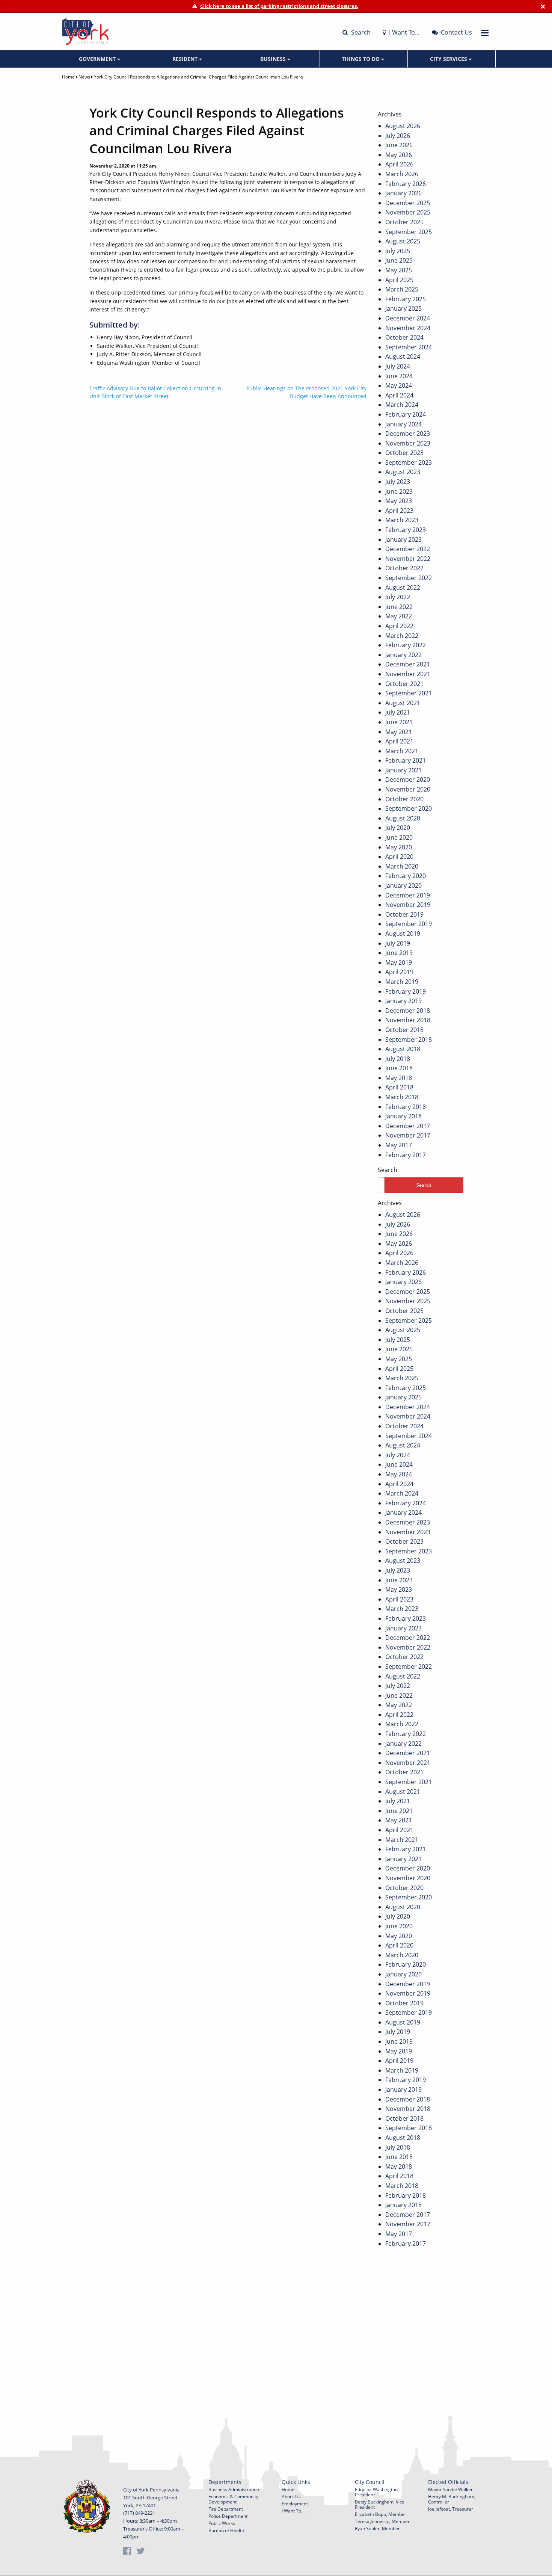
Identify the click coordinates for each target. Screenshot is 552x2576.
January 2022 (403, 655)
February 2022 (406, 645)
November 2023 (408, 443)
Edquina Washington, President (377, 2492)
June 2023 (399, 491)
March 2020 (402, 866)
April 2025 (399, 280)
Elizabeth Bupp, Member (381, 2514)
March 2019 (402, 982)
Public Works (222, 2523)
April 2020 (399, 857)
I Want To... (293, 2511)
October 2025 (404, 222)
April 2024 (399, 395)
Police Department (228, 2516)
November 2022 (408, 559)
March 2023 (402, 520)
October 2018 (404, 1030)
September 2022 (409, 578)
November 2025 (408, 212)
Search (360, 32)
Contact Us (456, 32)
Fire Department (226, 2509)
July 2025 (398, 251)
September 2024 (409, 347)
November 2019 (408, 905)
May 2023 (399, 501)
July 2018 (398, 1059)
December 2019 (408, 895)
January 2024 (403, 424)
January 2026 (403, 193)
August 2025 (403, 241)
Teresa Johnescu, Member (382, 2521)
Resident (186, 59)
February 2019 (406, 991)
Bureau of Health (226, 2530)
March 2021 (402, 751)
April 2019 (399, 972)
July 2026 (398, 136)
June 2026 (399, 145)
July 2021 (398, 712)
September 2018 (409, 1039)
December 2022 (408, 549)
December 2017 (408, 1126)
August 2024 (403, 357)
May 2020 (399, 847)
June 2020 (399, 837)
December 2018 (408, 1011)
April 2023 (399, 511)
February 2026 (406, 184)
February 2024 (406, 414)
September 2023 (409, 462)
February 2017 (406, 1155)
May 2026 (399, 155)
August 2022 (403, 588)
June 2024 (399, 376)
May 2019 (399, 962)
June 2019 (399, 953)
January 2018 (403, 1116)
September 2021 (409, 693)
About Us (291, 2497)
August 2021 (403, 703)
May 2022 (399, 616)
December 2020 (408, 780)
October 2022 (404, 568)
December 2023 (408, 434)
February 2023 (406, 530)
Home (68, 77)
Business (274, 59)
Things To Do (361, 59)
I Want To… (404, 32)
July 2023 (398, 482)
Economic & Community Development (233, 2499)
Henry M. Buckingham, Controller (452, 2499)
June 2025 (399, 260)
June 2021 (399, 722)
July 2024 (398, 366)
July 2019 (398, 943)
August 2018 (403, 1049)
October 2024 (404, 337)
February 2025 (406, 299)
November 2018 (408, 1020)
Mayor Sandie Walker (450, 2489)
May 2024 (399, 385)
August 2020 (403, 818)
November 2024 (408, 328)
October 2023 (404, 453)
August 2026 (403, 126)
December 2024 (408, 318)
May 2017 (399, 1145)
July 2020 (398, 828)
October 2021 (404, 684)
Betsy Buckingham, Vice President (380, 2504)
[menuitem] (100, 59)
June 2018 (399, 1068)
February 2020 (406, 876)
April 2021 (399, 741)
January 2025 (403, 308)
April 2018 (399, 1087)
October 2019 (404, 914)
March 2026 (402, 174)
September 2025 (409, 232)
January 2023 (403, 539)
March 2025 (402, 289)
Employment (295, 2504)
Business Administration (234, 2489)
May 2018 (399, 1078)
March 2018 (402, 1097)
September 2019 (409, 924)
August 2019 (403, 934)
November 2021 (408, 674)
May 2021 (399, 732)
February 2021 (406, 760)
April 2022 (399, 626)
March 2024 (402, 405)
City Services (449, 59)
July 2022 (398, 597)
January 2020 (403, 885)
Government (98, 59)
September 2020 (409, 808)
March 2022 (402, 636)
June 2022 (399, 607)
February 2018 (406, 1107)
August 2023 (403, 472)
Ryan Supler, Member (377, 2528)
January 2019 (403, 1001)
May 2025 (399, 270)
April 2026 (399, 164)
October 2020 (404, 799)
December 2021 (408, 664)
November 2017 (408, 1135)
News (84, 77)
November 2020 (408, 789)
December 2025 (408, 203)
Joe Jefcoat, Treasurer (451, 2509)
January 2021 (403, 770)
